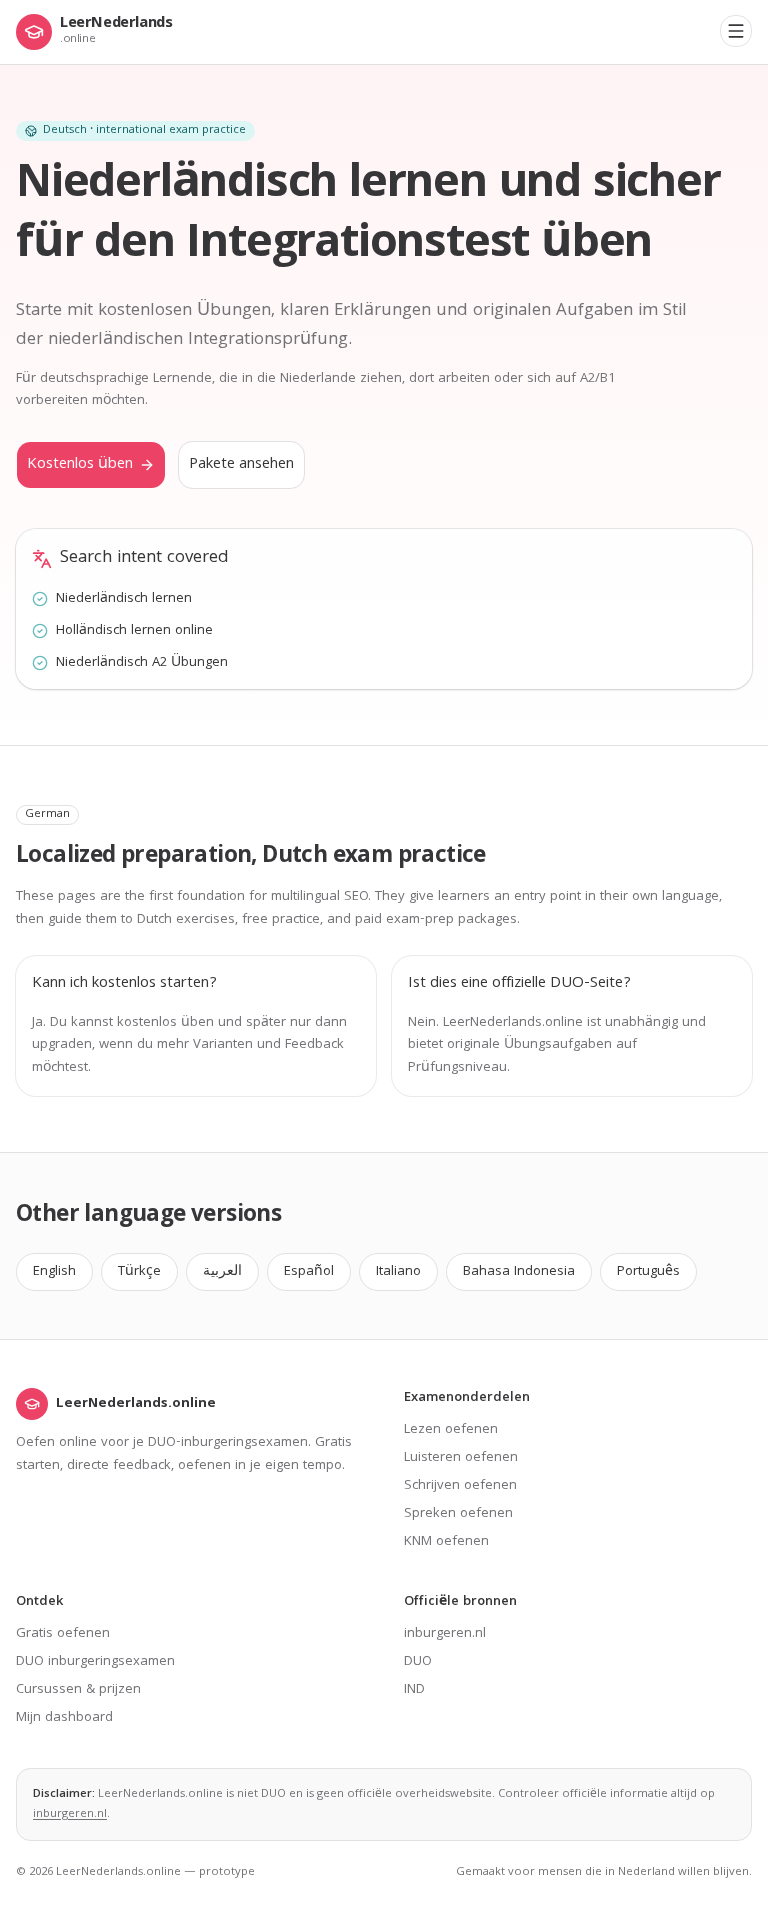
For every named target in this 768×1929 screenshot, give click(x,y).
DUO (418, 1662)
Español (309, 1272)
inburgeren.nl (445, 1634)
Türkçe (139, 1272)
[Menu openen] (736, 31)
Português (648, 1272)
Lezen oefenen (451, 1430)
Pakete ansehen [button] (241, 465)
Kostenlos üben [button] (80, 465)
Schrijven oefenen (460, 1486)
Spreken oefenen (458, 1514)
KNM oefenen (446, 1542)
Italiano (398, 1272)
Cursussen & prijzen (78, 1690)
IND (414, 1690)
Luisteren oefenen (461, 1458)
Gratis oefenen (63, 1634)
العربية (222, 1272)
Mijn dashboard (64, 1718)
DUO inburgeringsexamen (95, 1662)
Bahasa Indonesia (519, 1272)
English (54, 1272)
